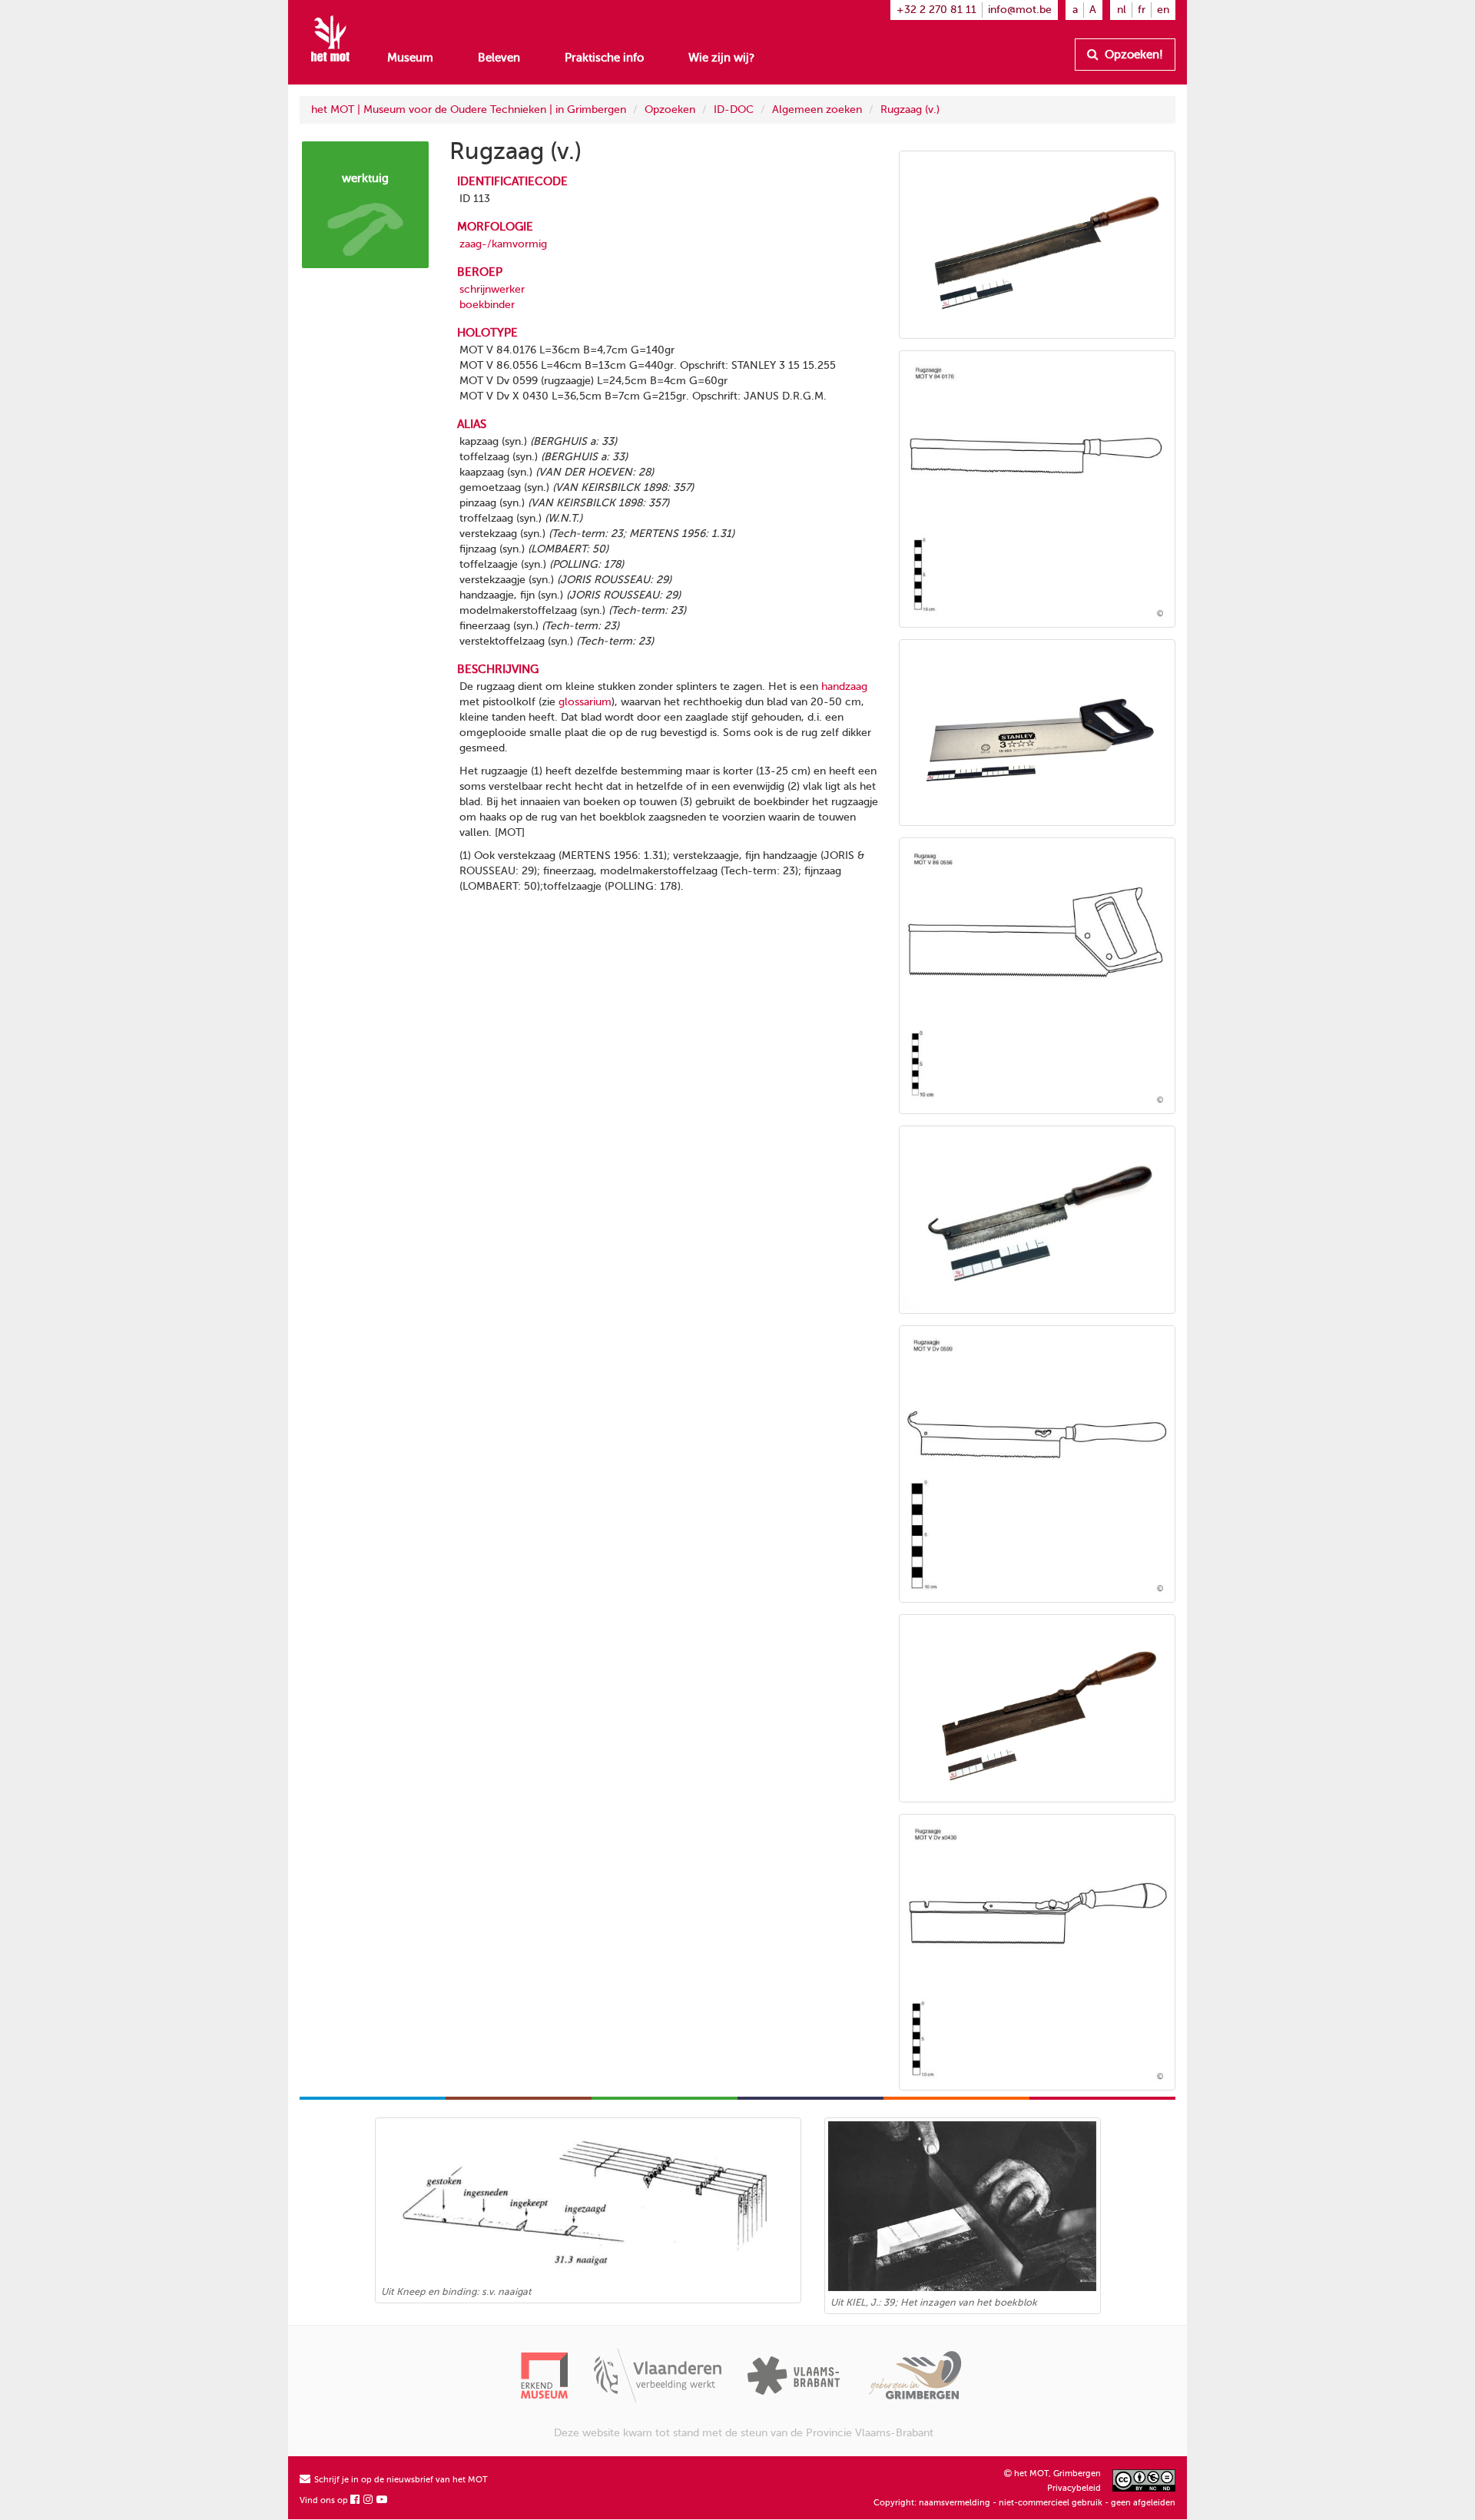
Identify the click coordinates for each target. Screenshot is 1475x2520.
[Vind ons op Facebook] (356, 2500)
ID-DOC (734, 109)
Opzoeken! (1132, 55)
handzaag (844, 686)
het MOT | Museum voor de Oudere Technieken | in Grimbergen (469, 109)
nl (1122, 10)
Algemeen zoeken (817, 109)
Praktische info (604, 58)
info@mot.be (1020, 10)
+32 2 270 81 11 (936, 10)
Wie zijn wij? (721, 58)
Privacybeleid (1074, 2488)
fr (1142, 10)
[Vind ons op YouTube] (383, 2500)
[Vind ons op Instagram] (369, 2500)
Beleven (499, 58)
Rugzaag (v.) (910, 109)
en (1163, 10)
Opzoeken (670, 109)
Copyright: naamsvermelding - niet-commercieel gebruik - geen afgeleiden (1024, 2503)
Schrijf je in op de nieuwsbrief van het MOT (400, 2480)
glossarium (585, 702)
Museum (410, 58)
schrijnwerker (492, 289)
